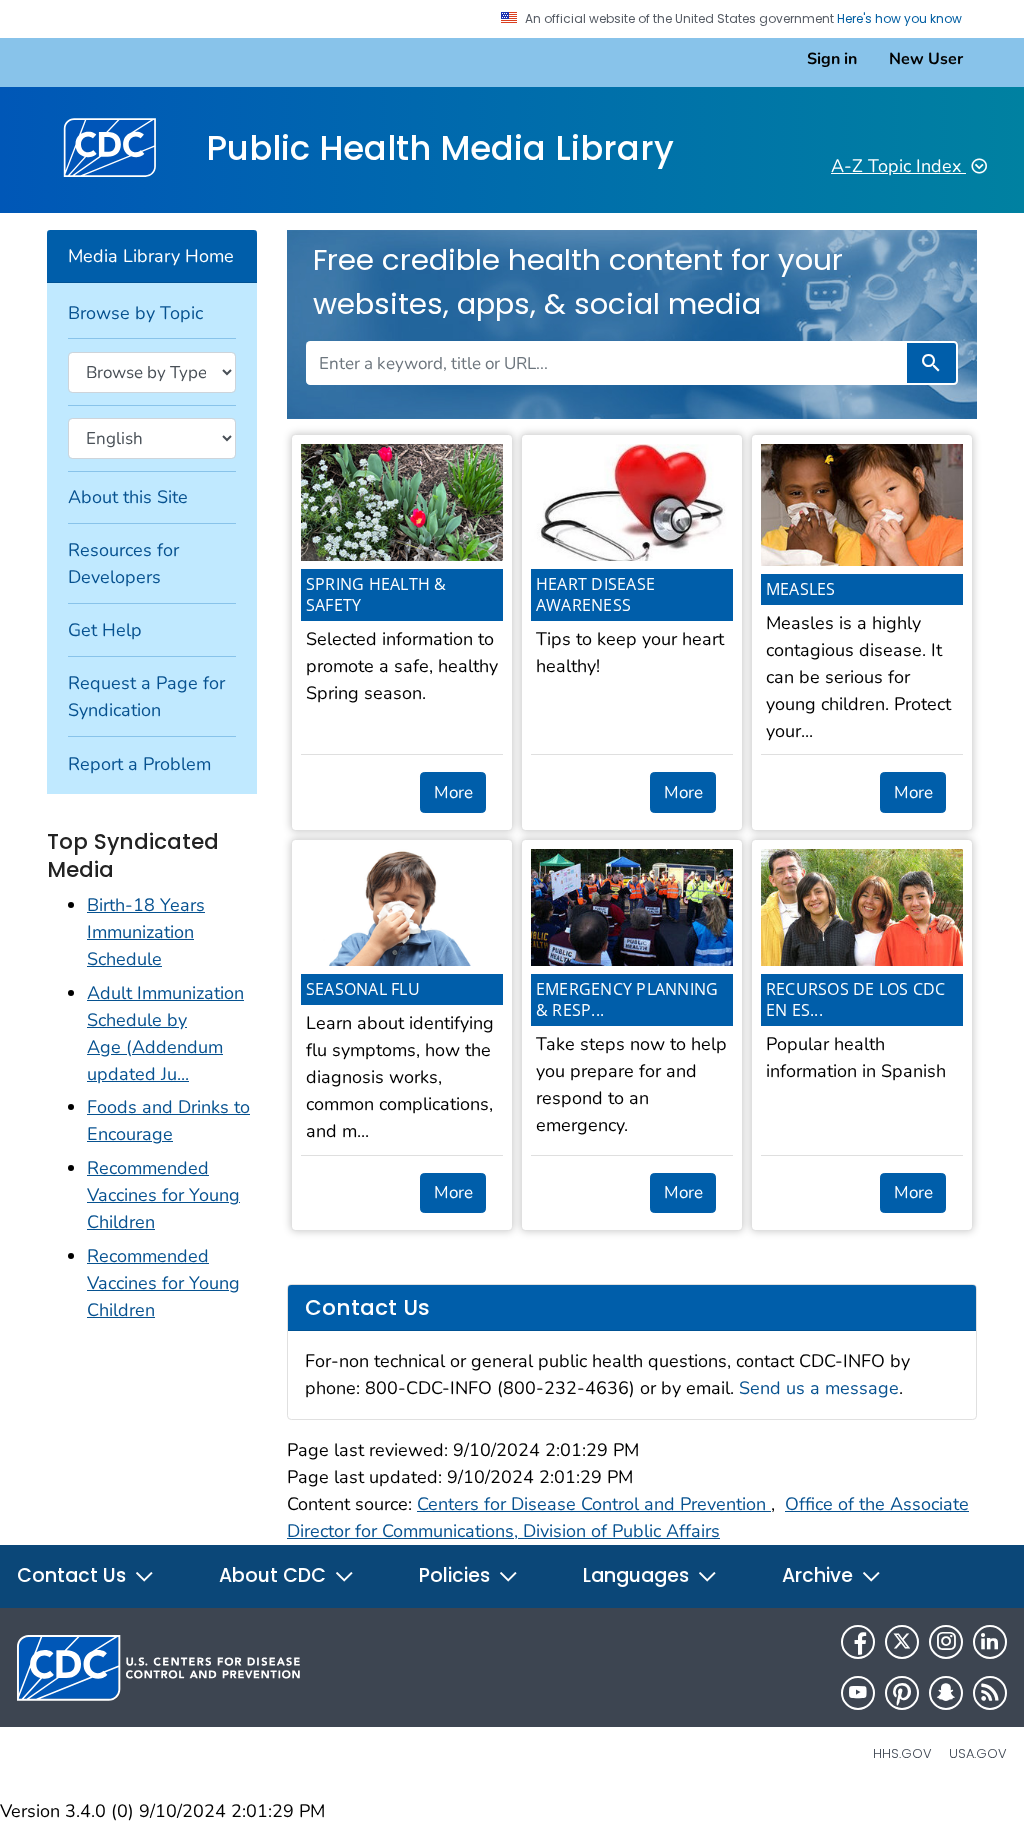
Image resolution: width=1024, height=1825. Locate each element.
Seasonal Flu (363, 989)
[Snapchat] (946, 1693)
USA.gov (978, 1753)
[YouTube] (858, 1693)
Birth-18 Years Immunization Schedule (146, 932)
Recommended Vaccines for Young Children (163, 1195)
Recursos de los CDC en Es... (856, 999)
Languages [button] (638, 1575)
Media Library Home (151, 256)
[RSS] (990, 1693)
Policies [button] (457, 1575)
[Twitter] (902, 1642)
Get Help (105, 630)
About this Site (128, 497)
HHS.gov (902, 1753)
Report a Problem (139, 764)
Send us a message (819, 1388)
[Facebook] (858, 1642)
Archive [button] (820, 1575)
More (453, 792)
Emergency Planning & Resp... (627, 999)
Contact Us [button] (74, 1575)
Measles (801, 589)
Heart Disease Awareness (595, 594)
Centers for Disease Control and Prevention (594, 1504)
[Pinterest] (902, 1693)
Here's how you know (901, 19)
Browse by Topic (135, 313)
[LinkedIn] (990, 1642)
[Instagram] (946, 1642)
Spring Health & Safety (376, 594)
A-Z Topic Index (898, 166)
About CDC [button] (275, 1575)
